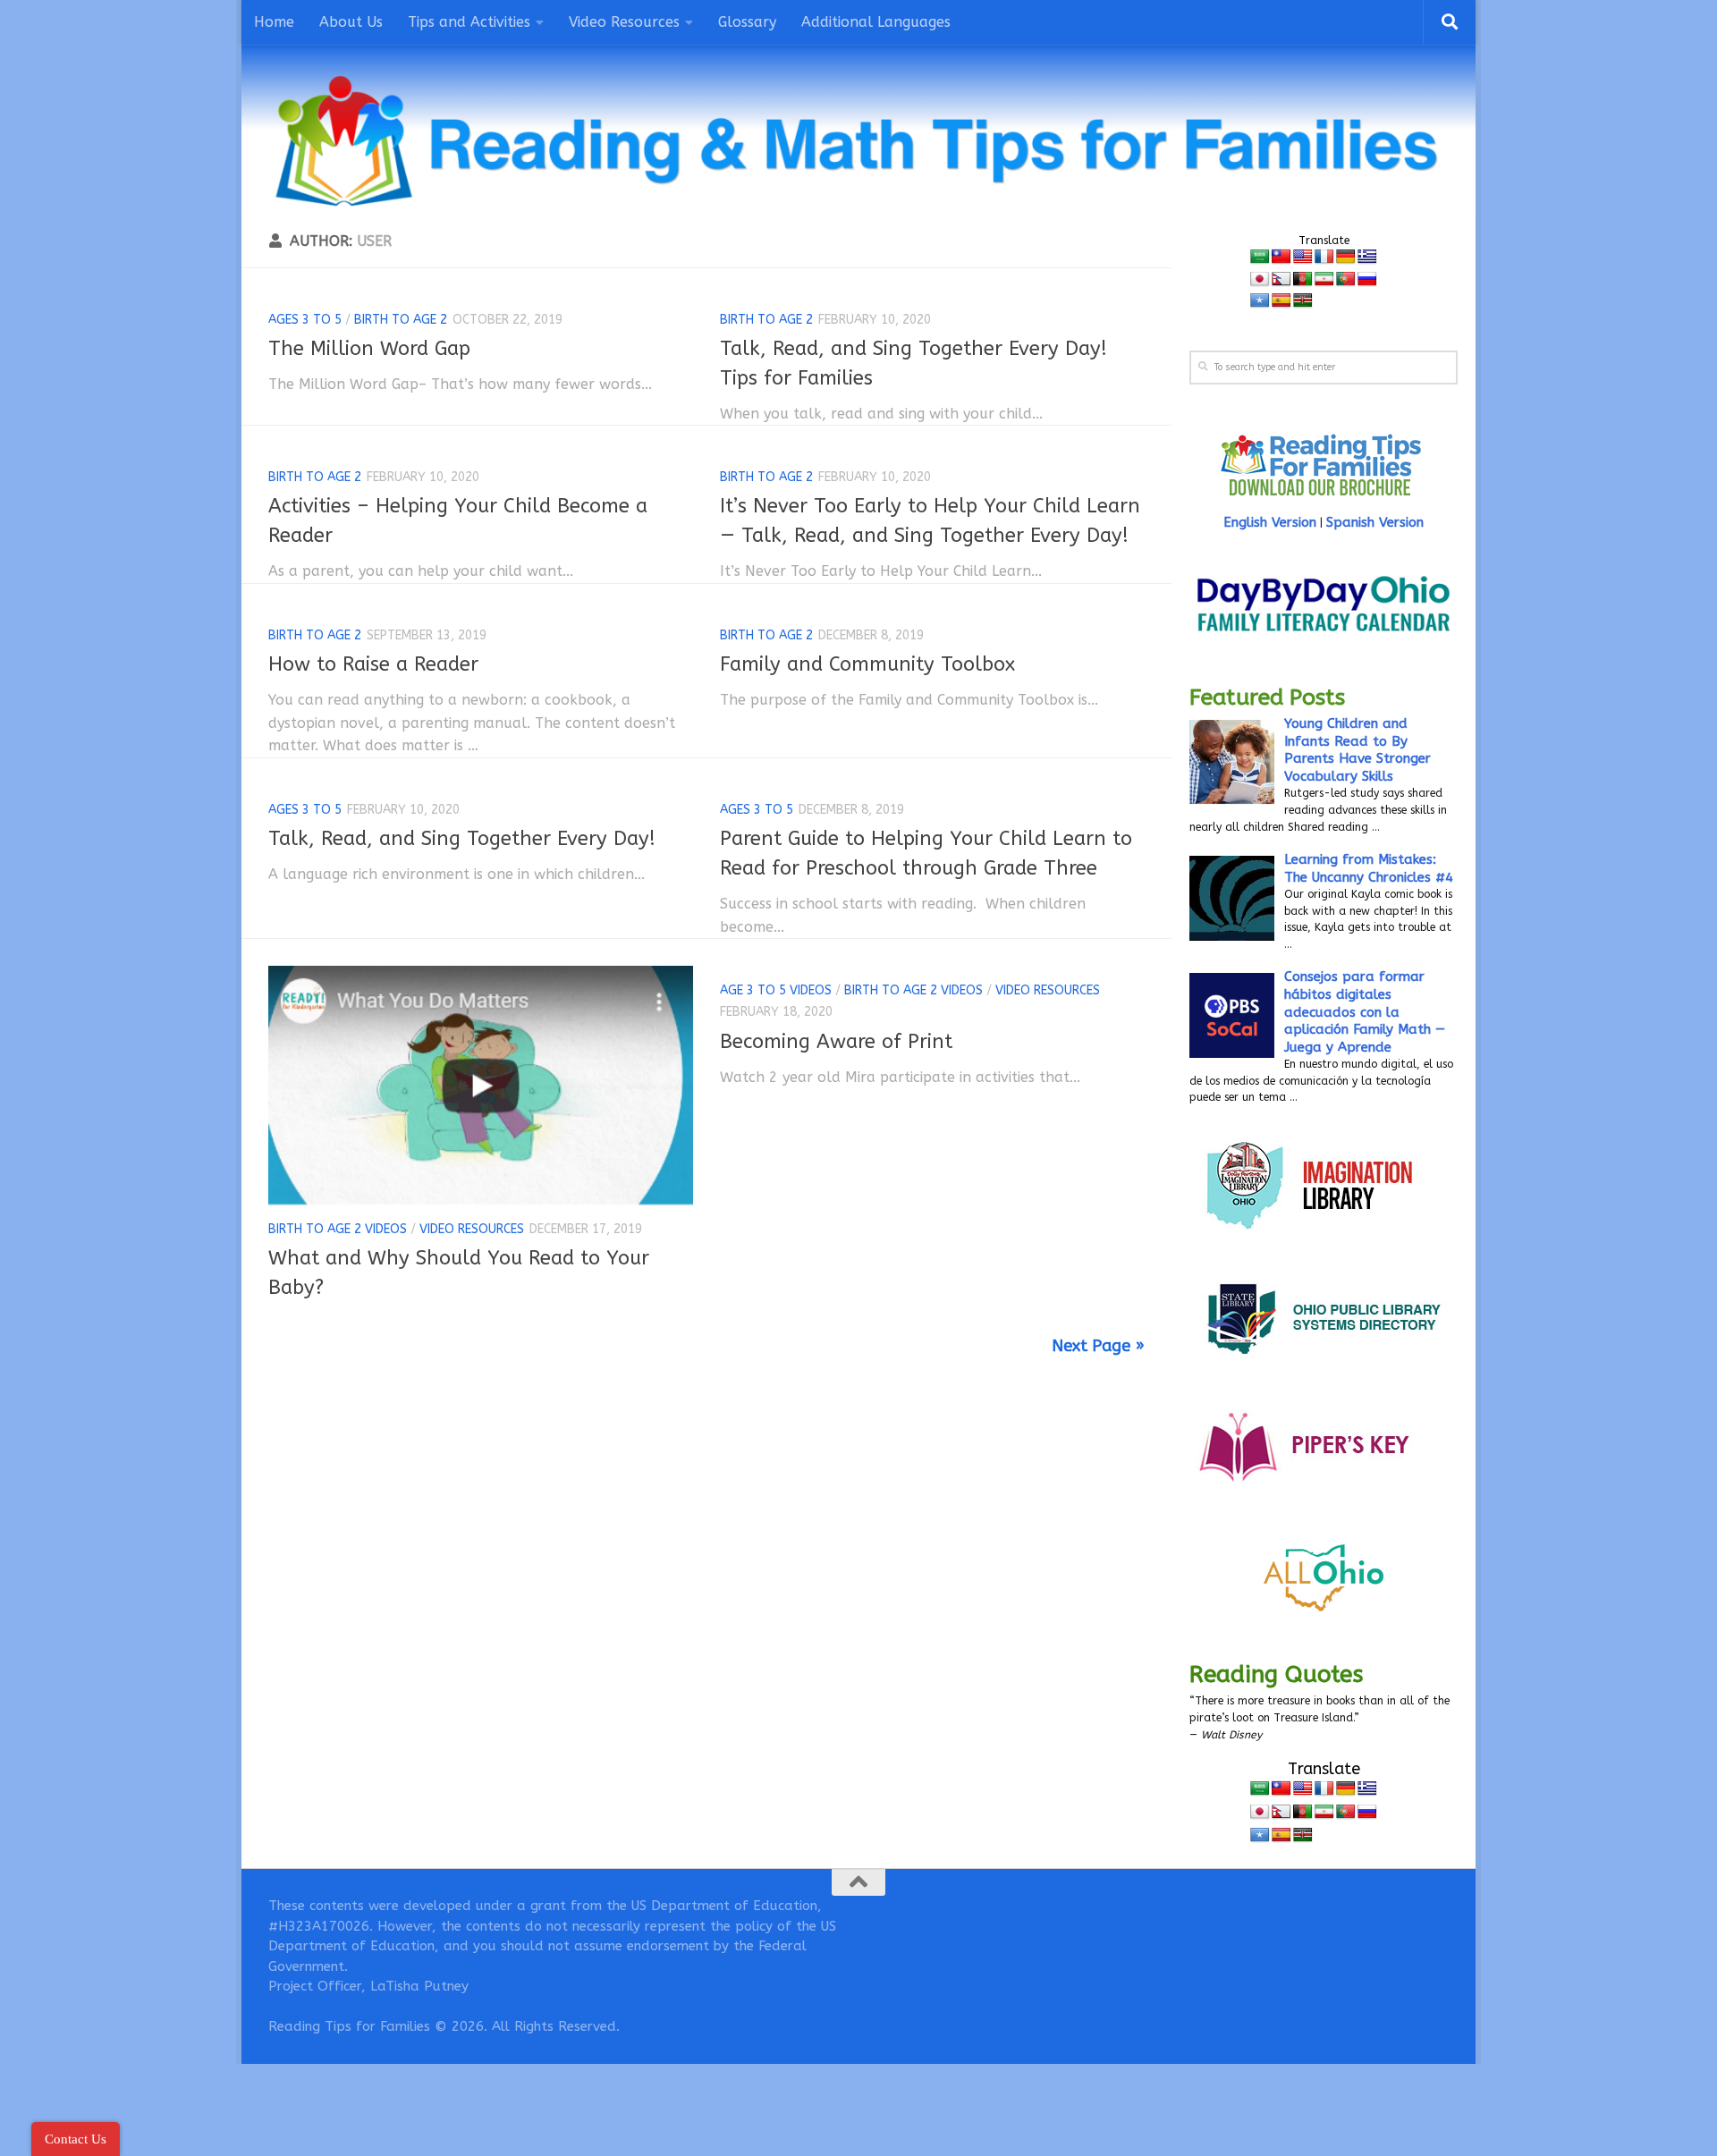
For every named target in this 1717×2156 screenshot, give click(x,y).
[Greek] (1367, 257)
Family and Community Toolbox (867, 664)
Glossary (747, 22)
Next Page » (1098, 1346)
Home (274, 22)
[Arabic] (1260, 257)
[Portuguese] (1346, 279)
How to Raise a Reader (373, 664)
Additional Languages (876, 22)
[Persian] (1324, 279)
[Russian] (1367, 279)
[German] (1346, 257)
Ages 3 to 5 (305, 320)
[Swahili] (1303, 301)
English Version (1270, 522)
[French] (1324, 257)
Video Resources (472, 1229)
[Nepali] (1281, 279)
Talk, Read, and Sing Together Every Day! (462, 839)
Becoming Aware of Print (836, 1042)
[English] (1303, 257)
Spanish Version (1375, 522)
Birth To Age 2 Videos (338, 1229)
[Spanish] (1281, 301)
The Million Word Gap (369, 349)
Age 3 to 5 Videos (776, 990)
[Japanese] (1260, 279)
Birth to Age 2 (401, 320)
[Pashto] (1303, 279)
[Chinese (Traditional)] (1281, 257)
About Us (351, 22)
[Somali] (1260, 301)
